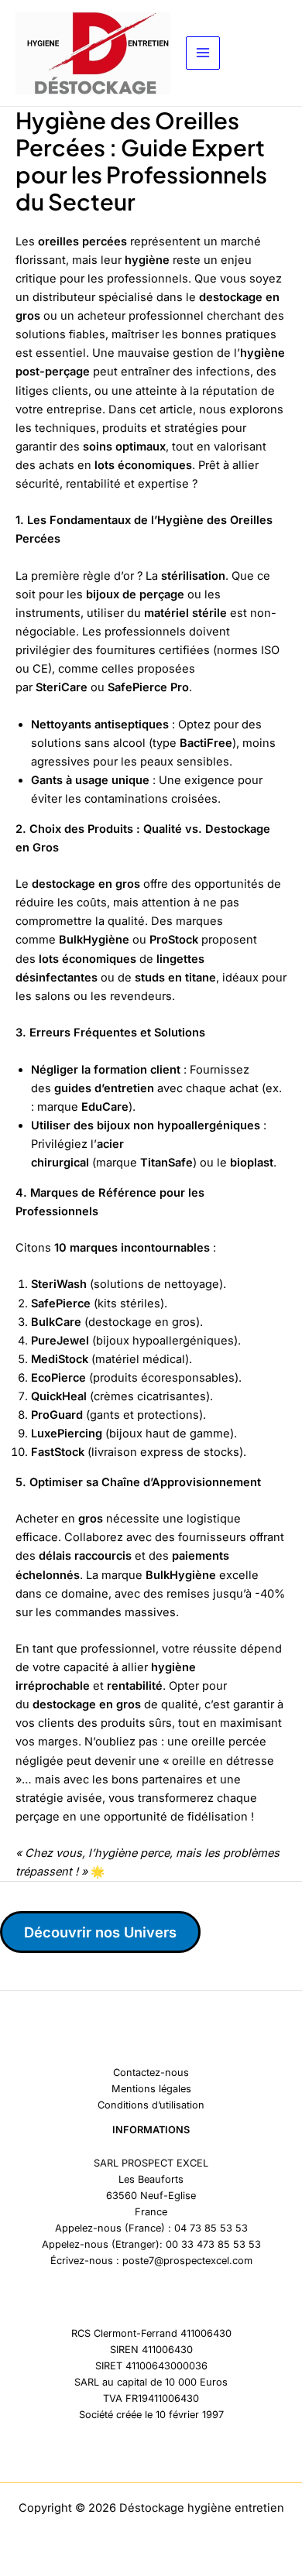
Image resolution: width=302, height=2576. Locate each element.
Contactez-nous (151, 2072)
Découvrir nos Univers (100, 1932)
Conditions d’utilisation (151, 2105)
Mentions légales (151, 2089)
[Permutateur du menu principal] (203, 53)
